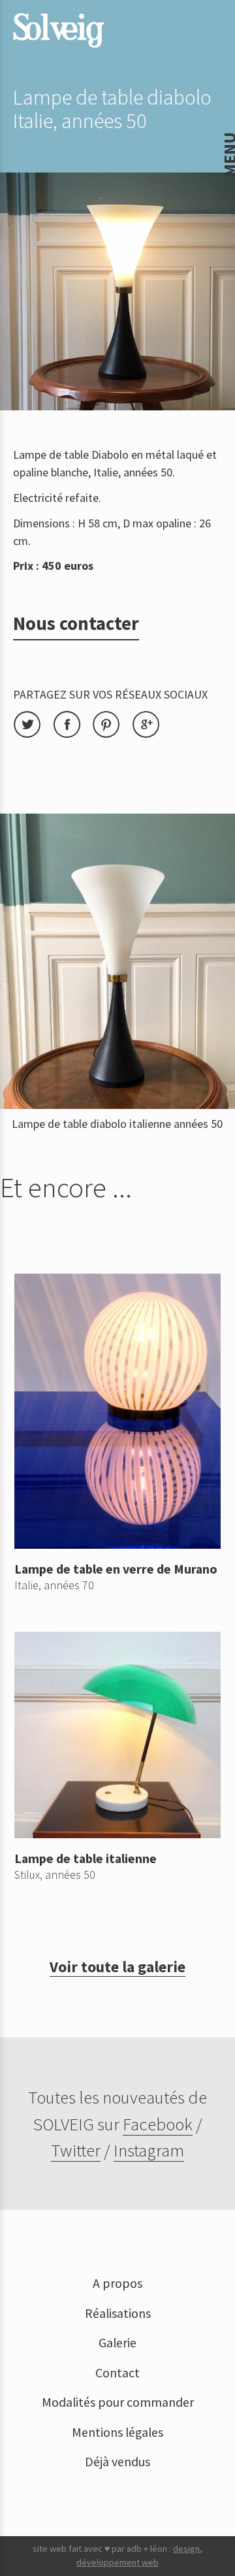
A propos (117, 2283)
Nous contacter (76, 623)
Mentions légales (117, 2432)
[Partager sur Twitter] (33, 734)
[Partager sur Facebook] (73, 734)
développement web (117, 2562)
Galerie (117, 2343)
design (186, 2549)
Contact (117, 2373)
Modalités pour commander (118, 2402)
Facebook (158, 2124)
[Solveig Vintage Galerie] (59, 30)
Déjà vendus (117, 2462)
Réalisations (118, 2313)
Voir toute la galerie (117, 1967)
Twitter (76, 2150)
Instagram (149, 2150)
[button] (20, 19)
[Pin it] (112, 734)
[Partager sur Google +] (150, 734)
